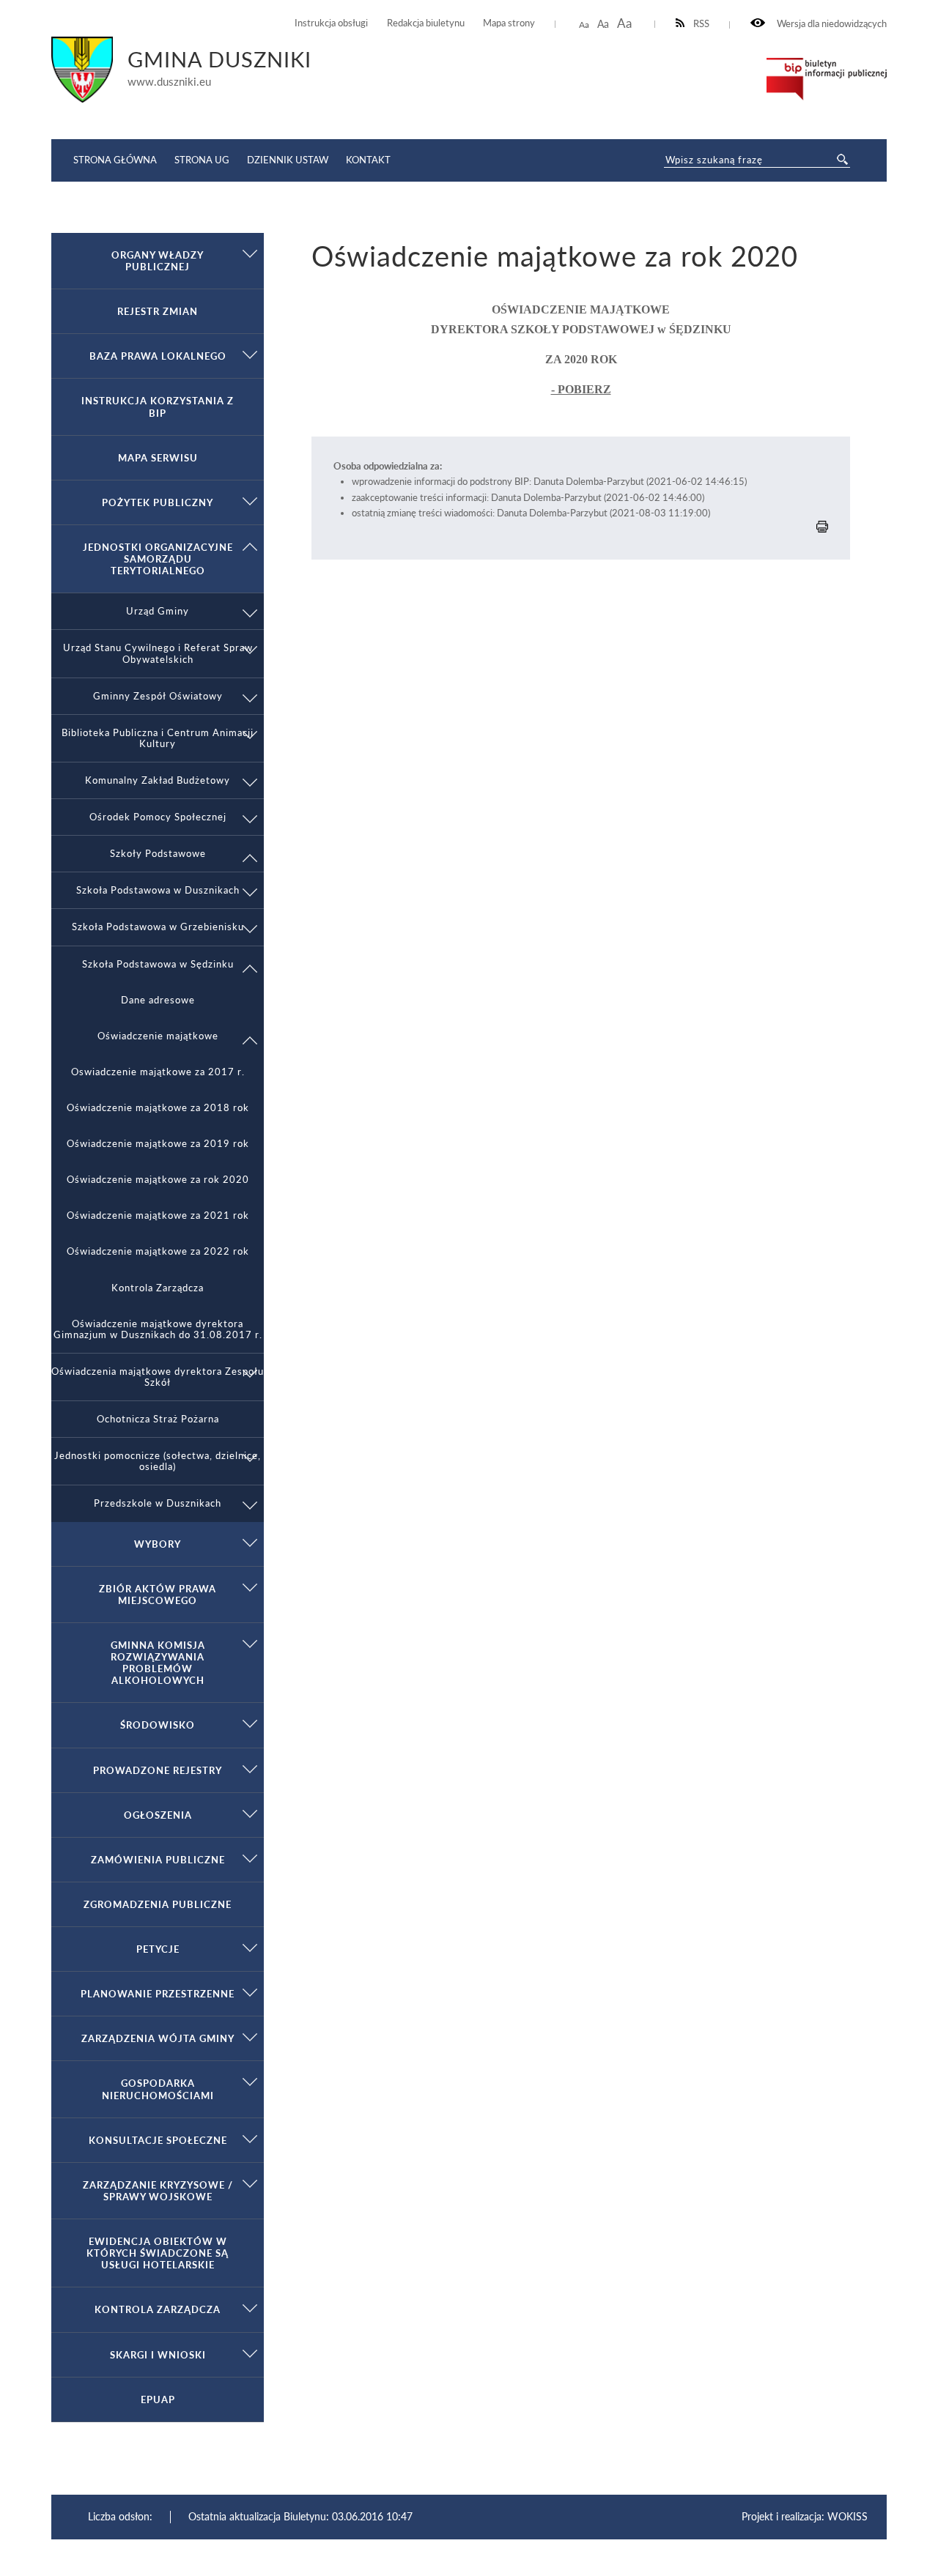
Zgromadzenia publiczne (158, 1904)
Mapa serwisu (158, 458)
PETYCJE (158, 1949)
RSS (701, 24)
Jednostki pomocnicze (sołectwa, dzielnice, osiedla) (158, 1461)
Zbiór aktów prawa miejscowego (158, 1595)
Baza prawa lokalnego (158, 356)
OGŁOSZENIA (158, 1815)
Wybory (158, 1544)
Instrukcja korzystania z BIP (158, 407)
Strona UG (202, 160)
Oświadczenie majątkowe (158, 1036)
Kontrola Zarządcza (158, 1288)
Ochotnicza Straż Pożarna (158, 1419)
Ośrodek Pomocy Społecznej (158, 817)
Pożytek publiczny (158, 502)
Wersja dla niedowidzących (831, 24)
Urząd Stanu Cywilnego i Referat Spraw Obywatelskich (158, 653)
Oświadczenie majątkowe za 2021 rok (158, 1215)
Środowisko (158, 1725)
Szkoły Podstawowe (158, 854)
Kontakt (368, 160)
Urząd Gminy (158, 611)
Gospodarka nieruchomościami (158, 2089)
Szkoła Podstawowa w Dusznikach (158, 890)
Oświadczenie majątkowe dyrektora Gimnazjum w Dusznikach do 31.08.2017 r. (158, 1329)
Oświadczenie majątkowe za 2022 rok (158, 1251)
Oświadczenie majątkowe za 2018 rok (158, 1108)
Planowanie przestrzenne (158, 1994)
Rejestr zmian (158, 311)
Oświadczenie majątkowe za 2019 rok (158, 1144)
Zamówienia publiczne (158, 1860)
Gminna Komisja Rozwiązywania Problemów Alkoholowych (158, 1663)
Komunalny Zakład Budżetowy (158, 780)
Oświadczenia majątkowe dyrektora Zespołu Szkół (158, 1377)
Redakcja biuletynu (426, 23)
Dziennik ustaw (288, 160)
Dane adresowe (158, 1000)
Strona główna (115, 160)
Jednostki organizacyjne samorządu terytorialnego (158, 559)
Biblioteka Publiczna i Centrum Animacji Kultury (158, 738)
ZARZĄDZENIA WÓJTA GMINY (158, 2038)
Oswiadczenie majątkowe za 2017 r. (158, 1072)
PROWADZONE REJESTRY (158, 1770)
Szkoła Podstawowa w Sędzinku (158, 964)
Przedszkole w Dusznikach (158, 1503)
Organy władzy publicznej (158, 261)
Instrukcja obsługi (331, 23)
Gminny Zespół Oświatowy (158, 696)
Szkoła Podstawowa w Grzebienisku (158, 927)
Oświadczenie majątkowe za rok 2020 (158, 1180)
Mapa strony (509, 23)
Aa (584, 25)
